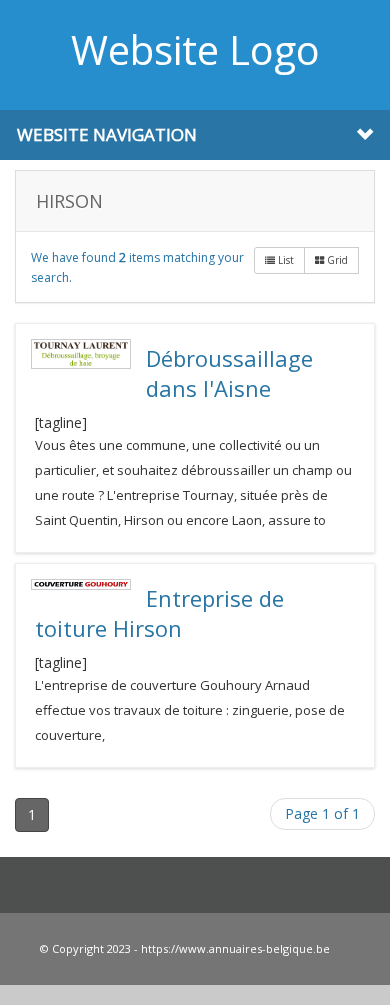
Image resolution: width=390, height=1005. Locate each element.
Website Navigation (107, 134)
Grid (336, 260)
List (284, 260)
